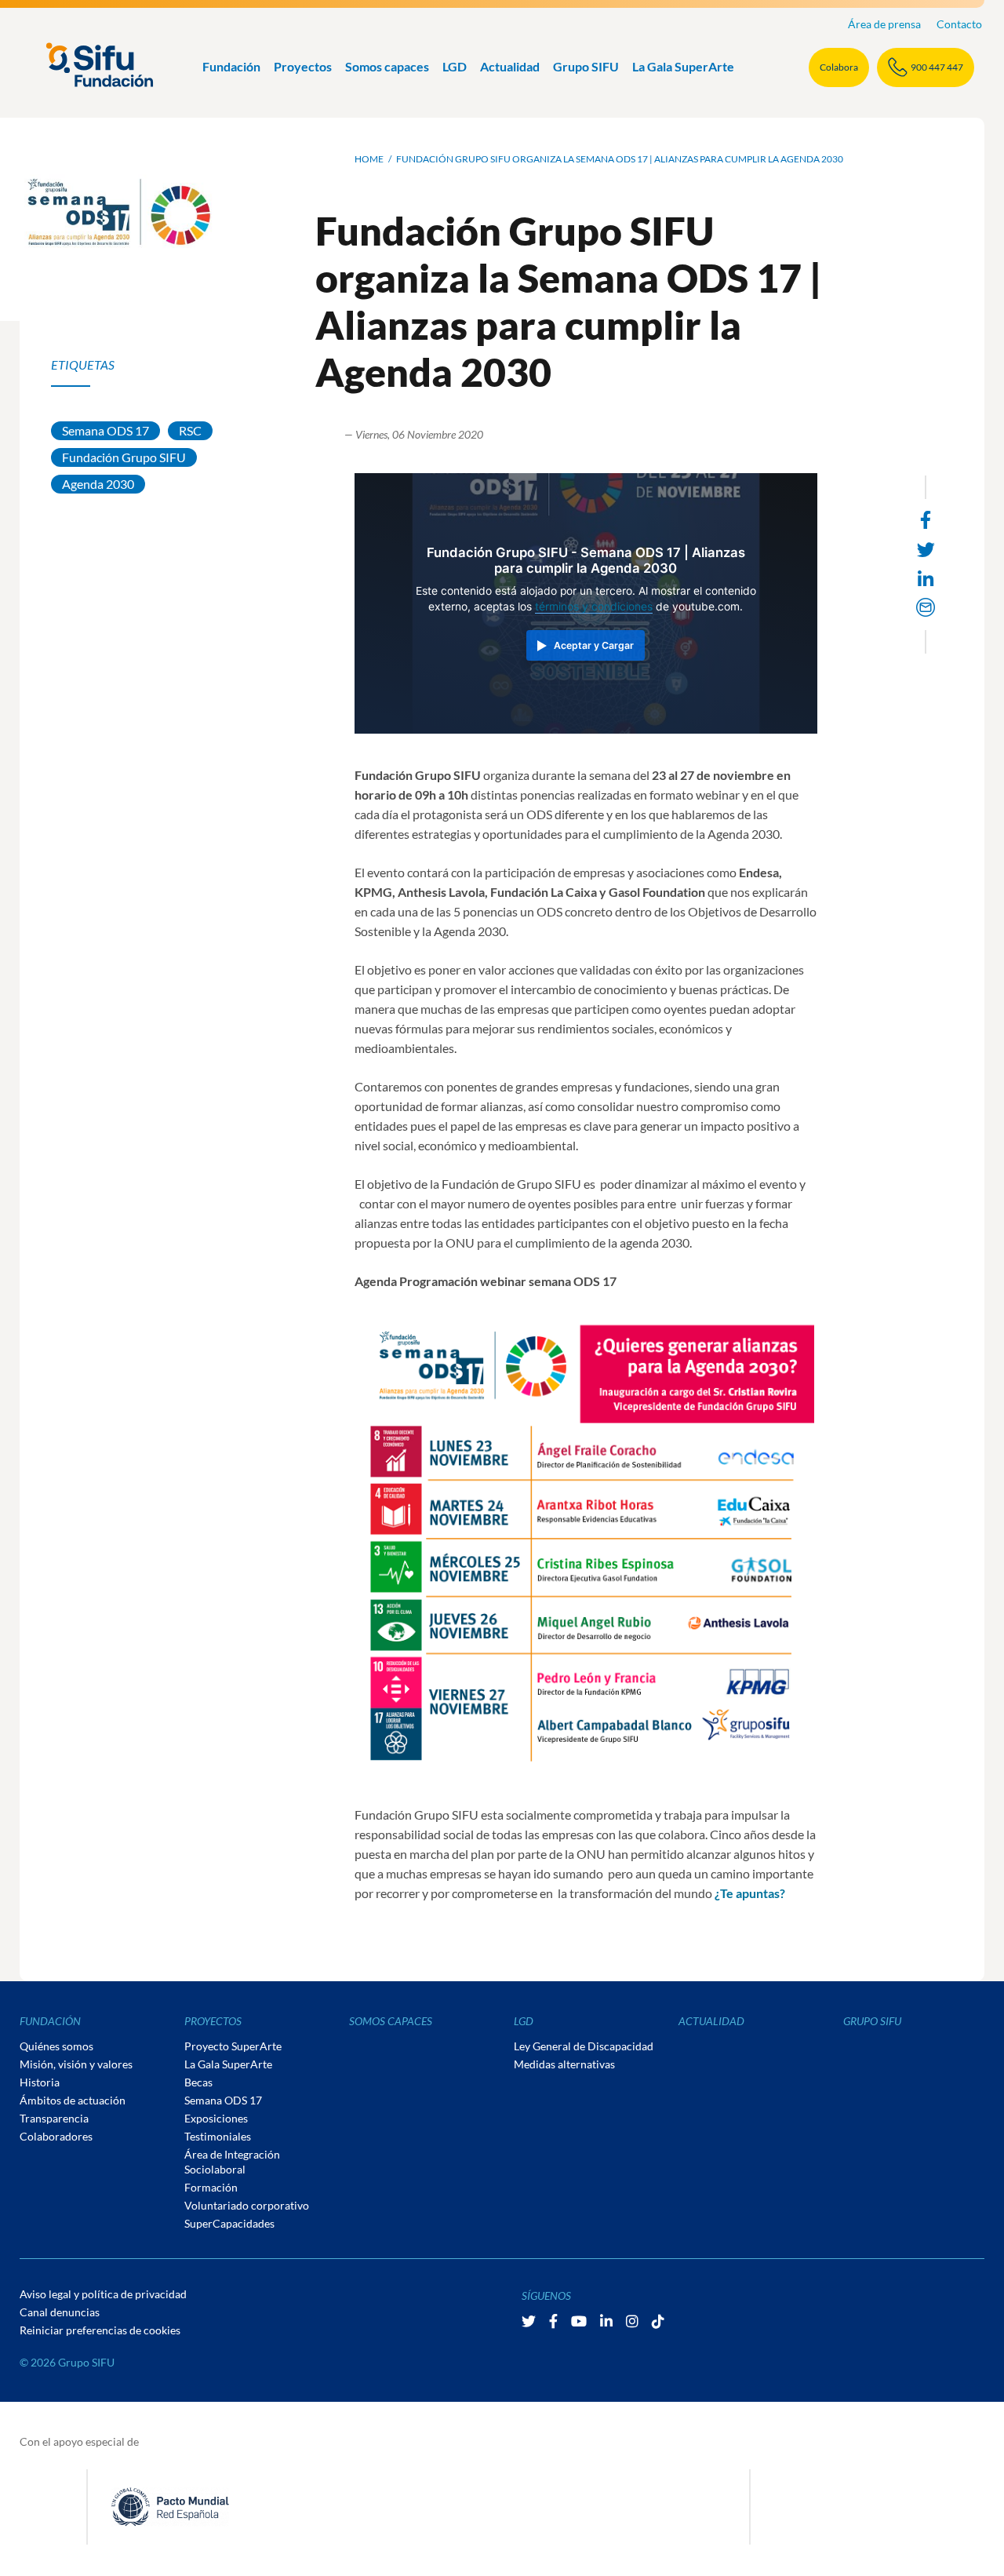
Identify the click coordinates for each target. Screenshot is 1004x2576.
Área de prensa (884, 24)
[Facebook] (555, 2321)
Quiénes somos (56, 2046)
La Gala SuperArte (683, 66)
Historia (40, 2082)
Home (369, 159)
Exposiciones (216, 2118)
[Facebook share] (926, 520)
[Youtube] (580, 2321)
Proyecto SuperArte (233, 2046)
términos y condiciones (594, 607)
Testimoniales (218, 2136)
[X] (530, 2321)
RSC (190, 430)
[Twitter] (926, 550)
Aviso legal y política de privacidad (103, 2294)
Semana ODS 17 (105, 430)
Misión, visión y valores (76, 2064)
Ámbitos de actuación (73, 2100)
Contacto (959, 24)
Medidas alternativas (564, 2064)
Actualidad (510, 66)
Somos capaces (387, 66)
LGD (455, 66)
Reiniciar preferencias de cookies (100, 2330)
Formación (211, 2187)
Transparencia (54, 2118)
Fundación (231, 66)
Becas (198, 2082)
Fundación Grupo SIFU (124, 457)
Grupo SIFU (586, 66)
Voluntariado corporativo (247, 2205)
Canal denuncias (60, 2312)
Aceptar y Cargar (594, 645)
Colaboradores (56, 2136)
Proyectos (303, 66)
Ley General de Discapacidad (584, 2046)
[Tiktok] (658, 2321)
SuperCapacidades (229, 2223)
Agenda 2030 (98, 484)
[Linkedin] (926, 579)
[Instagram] (633, 2321)
